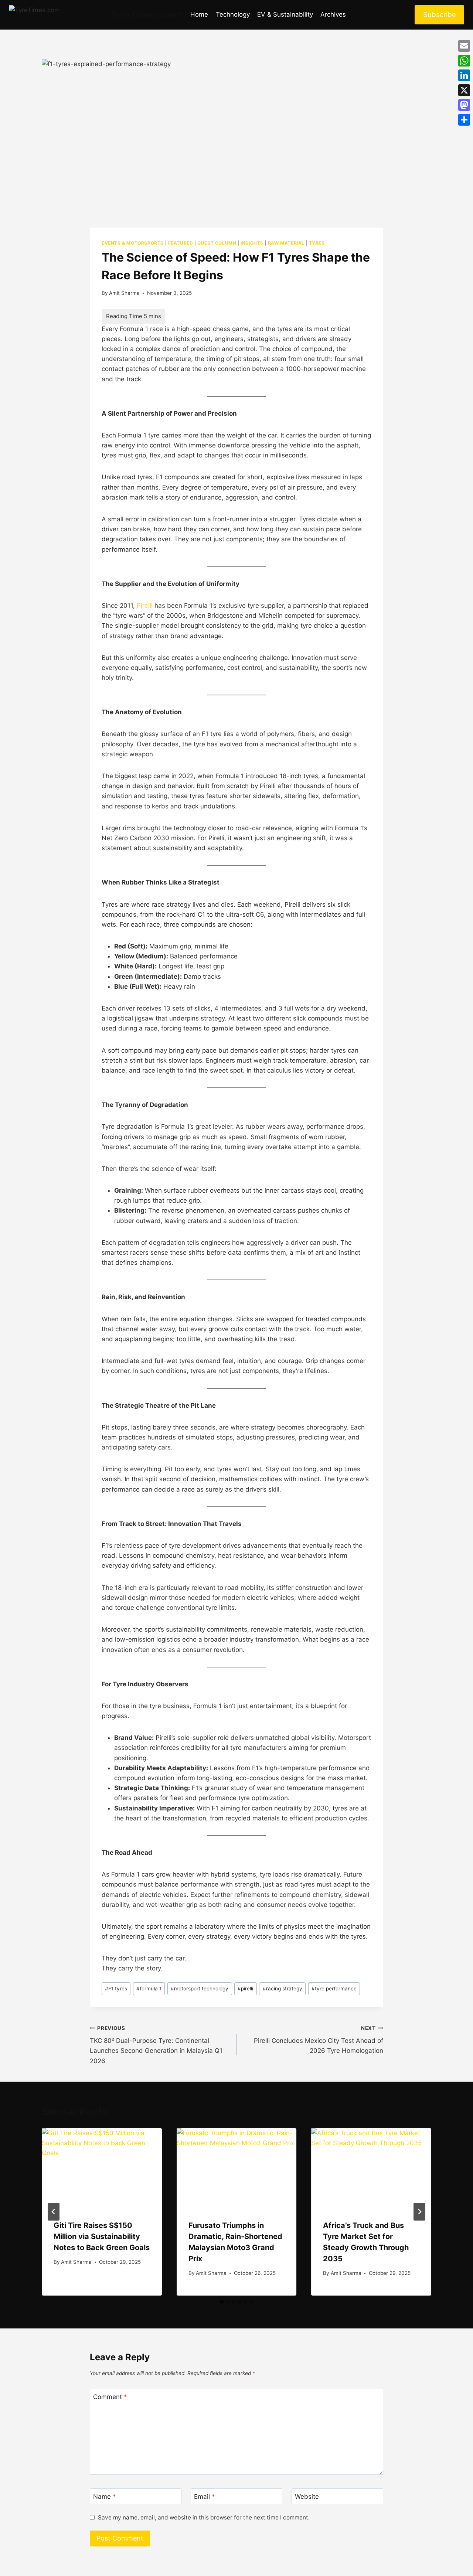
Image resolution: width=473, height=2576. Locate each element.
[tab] (222, 2302)
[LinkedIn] (464, 75)
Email (205, 2497)
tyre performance (334, 1989)
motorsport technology (200, 1989)
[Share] (464, 120)
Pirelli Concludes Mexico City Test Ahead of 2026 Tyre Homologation (319, 2040)
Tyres (317, 243)
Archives (333, 14)
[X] (464, 90)
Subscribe (440, 15)
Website (307, 2497)
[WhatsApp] (464, 61)
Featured (181, 243)
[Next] (419, 2212)
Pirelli (145, 606)
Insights (252, 243)
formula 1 (149, 1989)
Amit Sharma (124, 293)
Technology (233, 14)
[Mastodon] (464, 105)
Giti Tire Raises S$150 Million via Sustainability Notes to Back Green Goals (102, 2236)
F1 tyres (116, 1989)
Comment (110, 2397)
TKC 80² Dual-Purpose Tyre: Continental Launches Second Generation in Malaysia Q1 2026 (156, 2045)
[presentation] (102, 2168)
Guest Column (217, 243)
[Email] (464, 46)
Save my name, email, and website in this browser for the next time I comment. (204, 2517)
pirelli (245, 1989)
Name (105, 2497)
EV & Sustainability (285, 14)
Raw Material (286, 243)
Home (199, 14)
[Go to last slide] (54, 2212)
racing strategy (283, 1989)
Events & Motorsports (133, 243)
